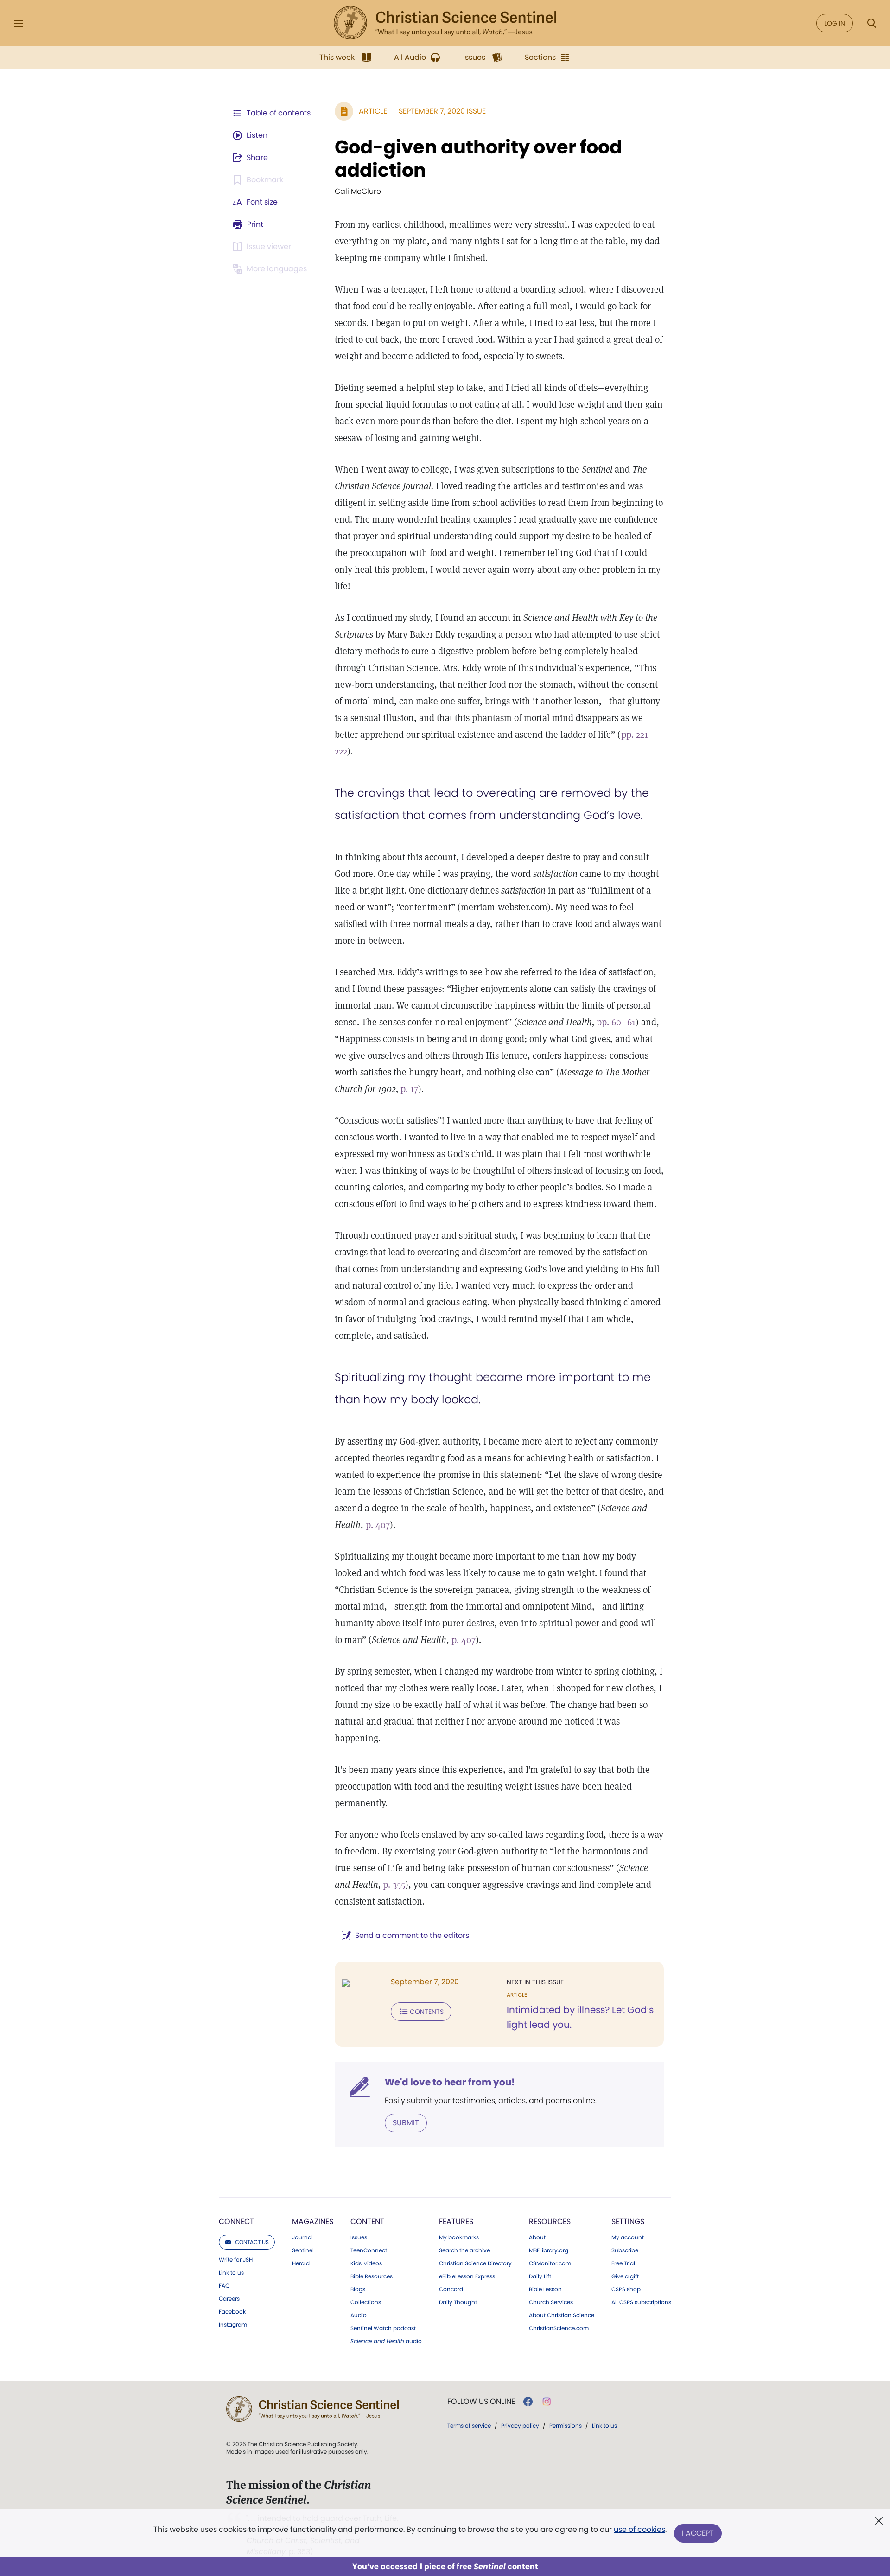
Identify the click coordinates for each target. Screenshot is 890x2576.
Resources (550, 2221)
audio (386, 2341)
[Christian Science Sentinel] (445, 23)
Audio (359, 2315)
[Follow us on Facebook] (528, 2402)
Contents (427, 2012)
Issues (359, 2237)
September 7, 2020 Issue (442, 111)
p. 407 (378, 1525)
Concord (451, 2289)
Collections (366, 2302)
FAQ (224, 2286)
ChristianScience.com (559, 2328)
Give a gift (625, 2276)
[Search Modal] (871, 23)
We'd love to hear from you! (450, 2082)
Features (456, 2221)
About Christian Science (562, 2315)
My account (628, 2237)
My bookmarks (459, 2237)
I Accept (698, 2533)
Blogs (358, 2289)
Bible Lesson (545, 2289)
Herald (301, 2263)
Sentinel (303, 2250)
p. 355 (394, 1885)
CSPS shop (626, 2289)
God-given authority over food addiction (478, 159)
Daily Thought (458, 2302)
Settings (628, 2221)
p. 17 (409, 1089)
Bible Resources (372, 2276)
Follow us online (481, 2402)
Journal (302, 2237)
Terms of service (469, 2426)
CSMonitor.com (550, 2263)
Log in (835, 23)
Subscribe (625, 2250)
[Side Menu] (19, 23)
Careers (229, 2299)
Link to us (231, 2273)
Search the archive (464, 2250)
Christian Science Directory (475, 2263)
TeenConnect (369, 2250)
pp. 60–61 (616, 1022)
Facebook (232, 2312)
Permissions (566, 2426)
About (537, 2237)
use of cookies (639, 2529)
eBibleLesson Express (467, 2276)
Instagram (233, 2325)
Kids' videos (366, 2263)
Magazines (313, 2221)
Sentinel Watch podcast (383, 2328)
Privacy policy (520, 2426)
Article (373, 111)
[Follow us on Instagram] (547, 2402)
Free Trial (623, 2263)
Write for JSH (236, 2260)
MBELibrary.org (549, 2250)
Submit (406, 2123)
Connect (236, 2221)
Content (367, 2221)
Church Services (551, 2302)
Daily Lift (540, 2276)
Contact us (252, 2242)
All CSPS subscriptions (641, 2302)
